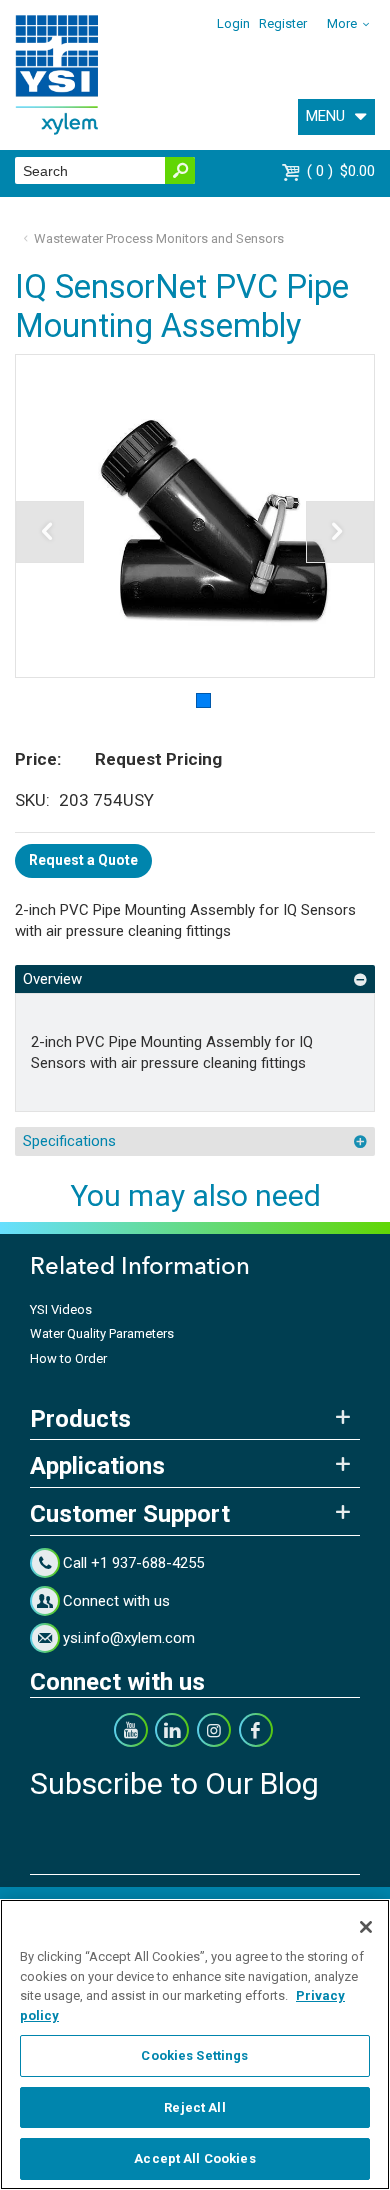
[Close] (366, 1927)
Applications (97, 1466)
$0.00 (343, 171)
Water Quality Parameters (102, 1333)
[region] (195, 2044)
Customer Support (130, 1514)
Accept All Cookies (194, 2158)
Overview (52, 979)
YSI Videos (61, 1309)
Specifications (69, 1141)
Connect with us (116, 1601)
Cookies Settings (194, 2055)
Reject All (194, 2107)
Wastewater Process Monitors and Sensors (159, 238)
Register (283, 23)
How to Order (68, 1358)
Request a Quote (83, 860)
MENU (325, 116)
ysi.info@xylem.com (129, 1638)
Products (80, 1419)
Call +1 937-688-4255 (133, 1563)
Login (233, 23)
